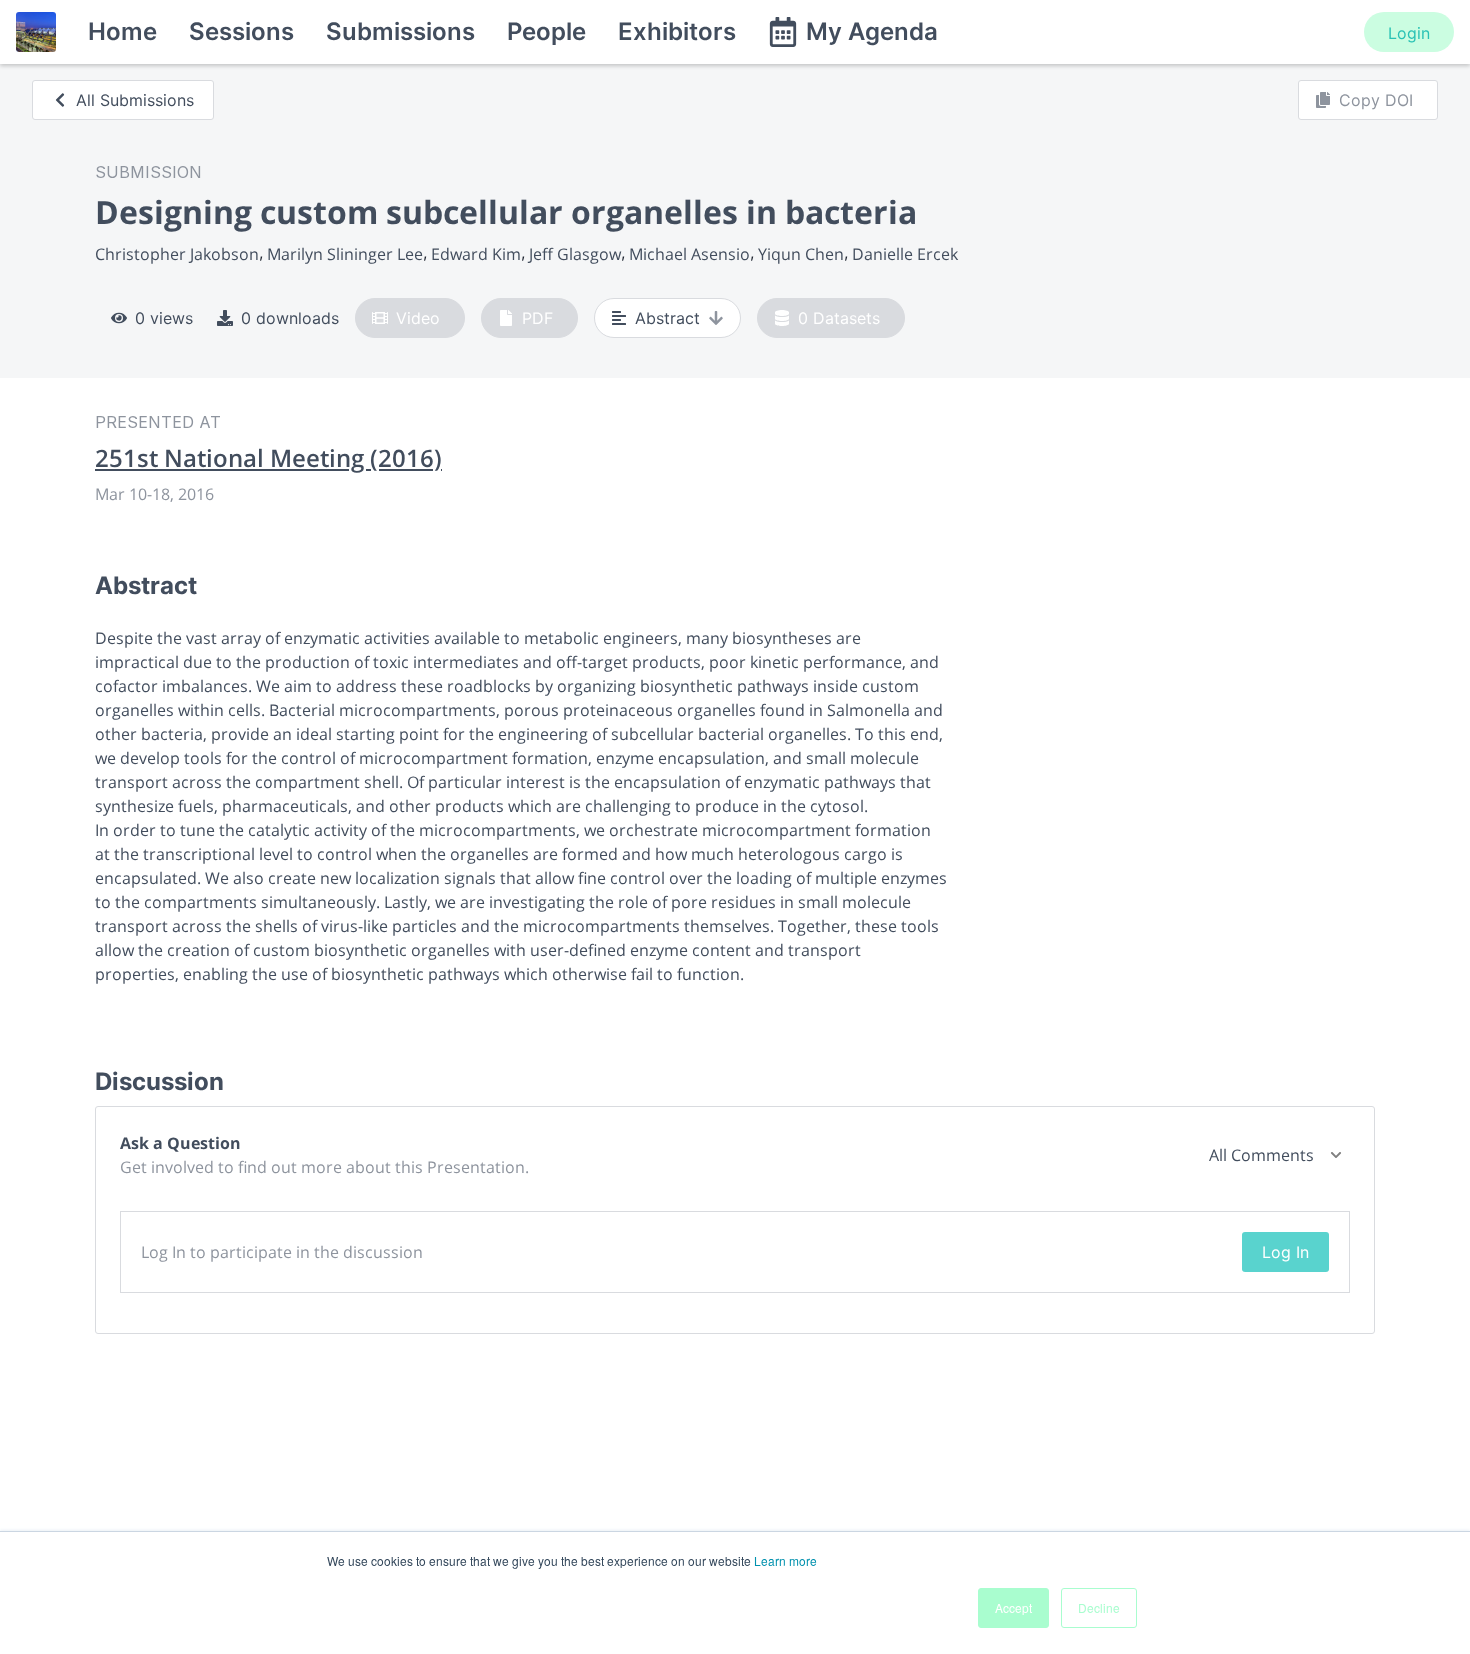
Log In (1285, 1252)
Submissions (400, 31)
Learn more (785, 1560)
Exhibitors (677, 31)
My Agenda (872, 31)
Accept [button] (1013, 1607)
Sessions (241, 31)
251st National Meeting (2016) (268, 458)
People (546, 31)
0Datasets (839, 318)
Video (418, 318)
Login (1409, 33)
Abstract (667, 318)
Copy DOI (1376, 100)
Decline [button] (1099, 1607)
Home (122, 31)
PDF (537, 318)
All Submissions (135, 100)
